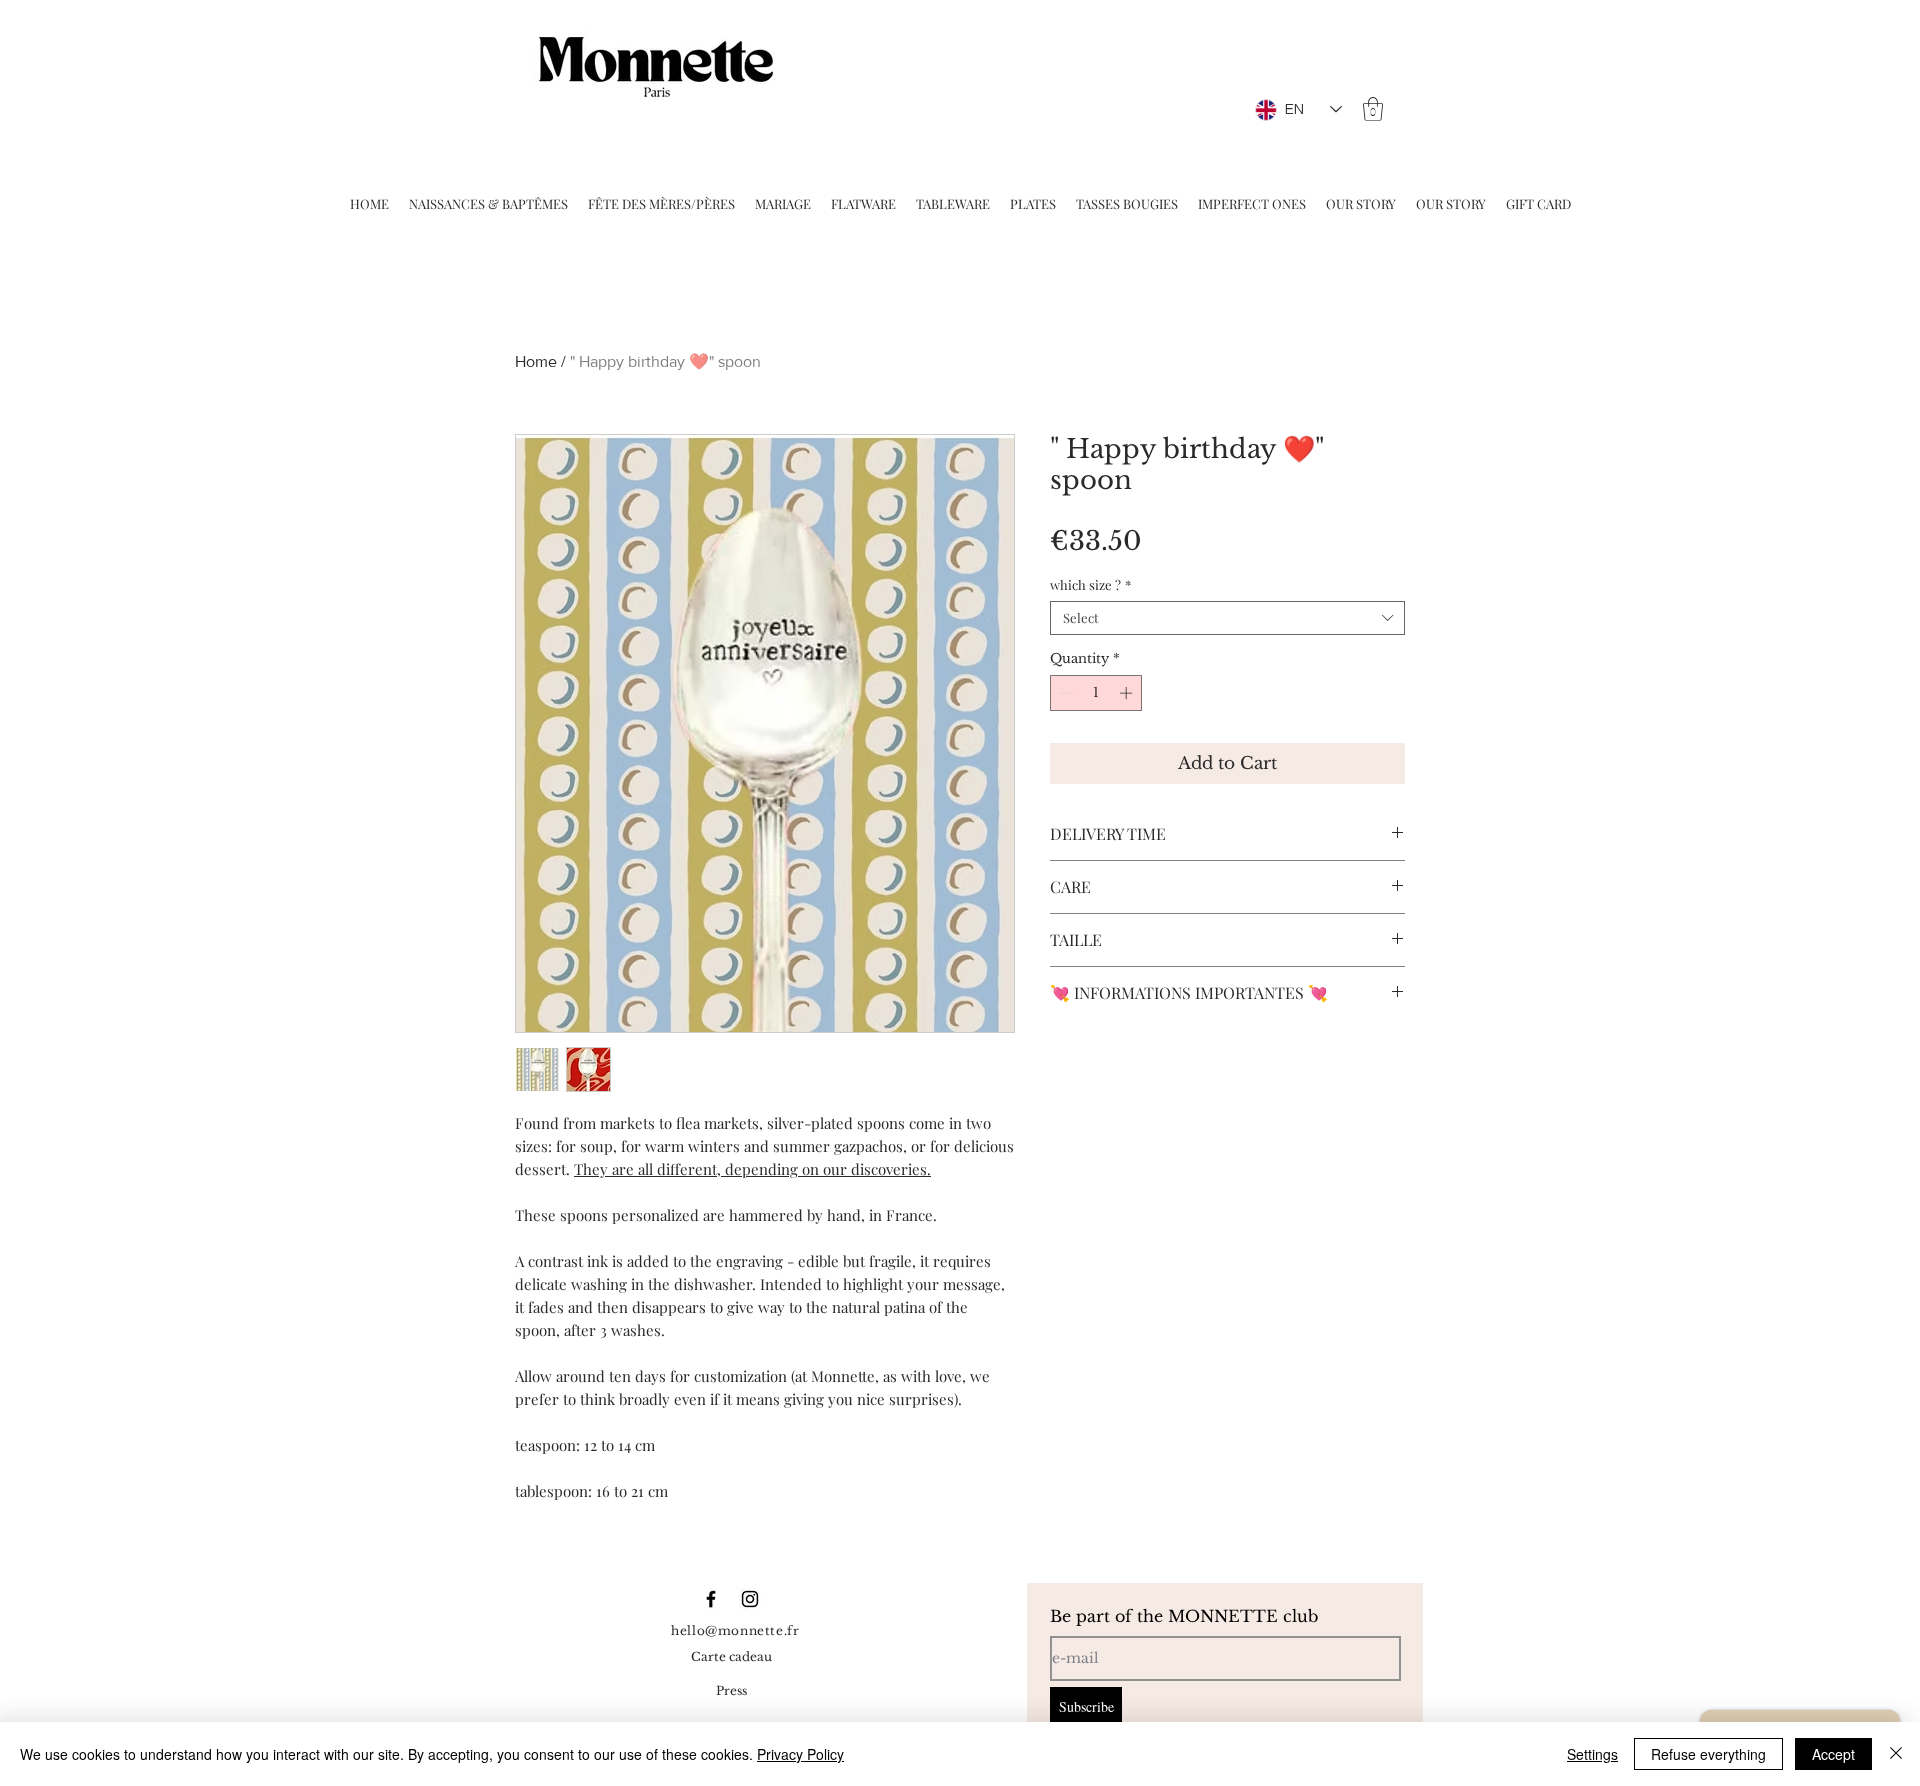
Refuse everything (1708, 1754)
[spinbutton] (1096, 693)
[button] (1373, 109)
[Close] (1896, 1754)
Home (536, 361)
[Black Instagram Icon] (750, 1599)
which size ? (1090, 585)
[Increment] (1128, 693)
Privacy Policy (800, 1754)
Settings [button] (1592, 1754)
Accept (1833, 1754)
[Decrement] (1065, 693)
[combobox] (1227, 618)
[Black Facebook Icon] (711, 1599)
